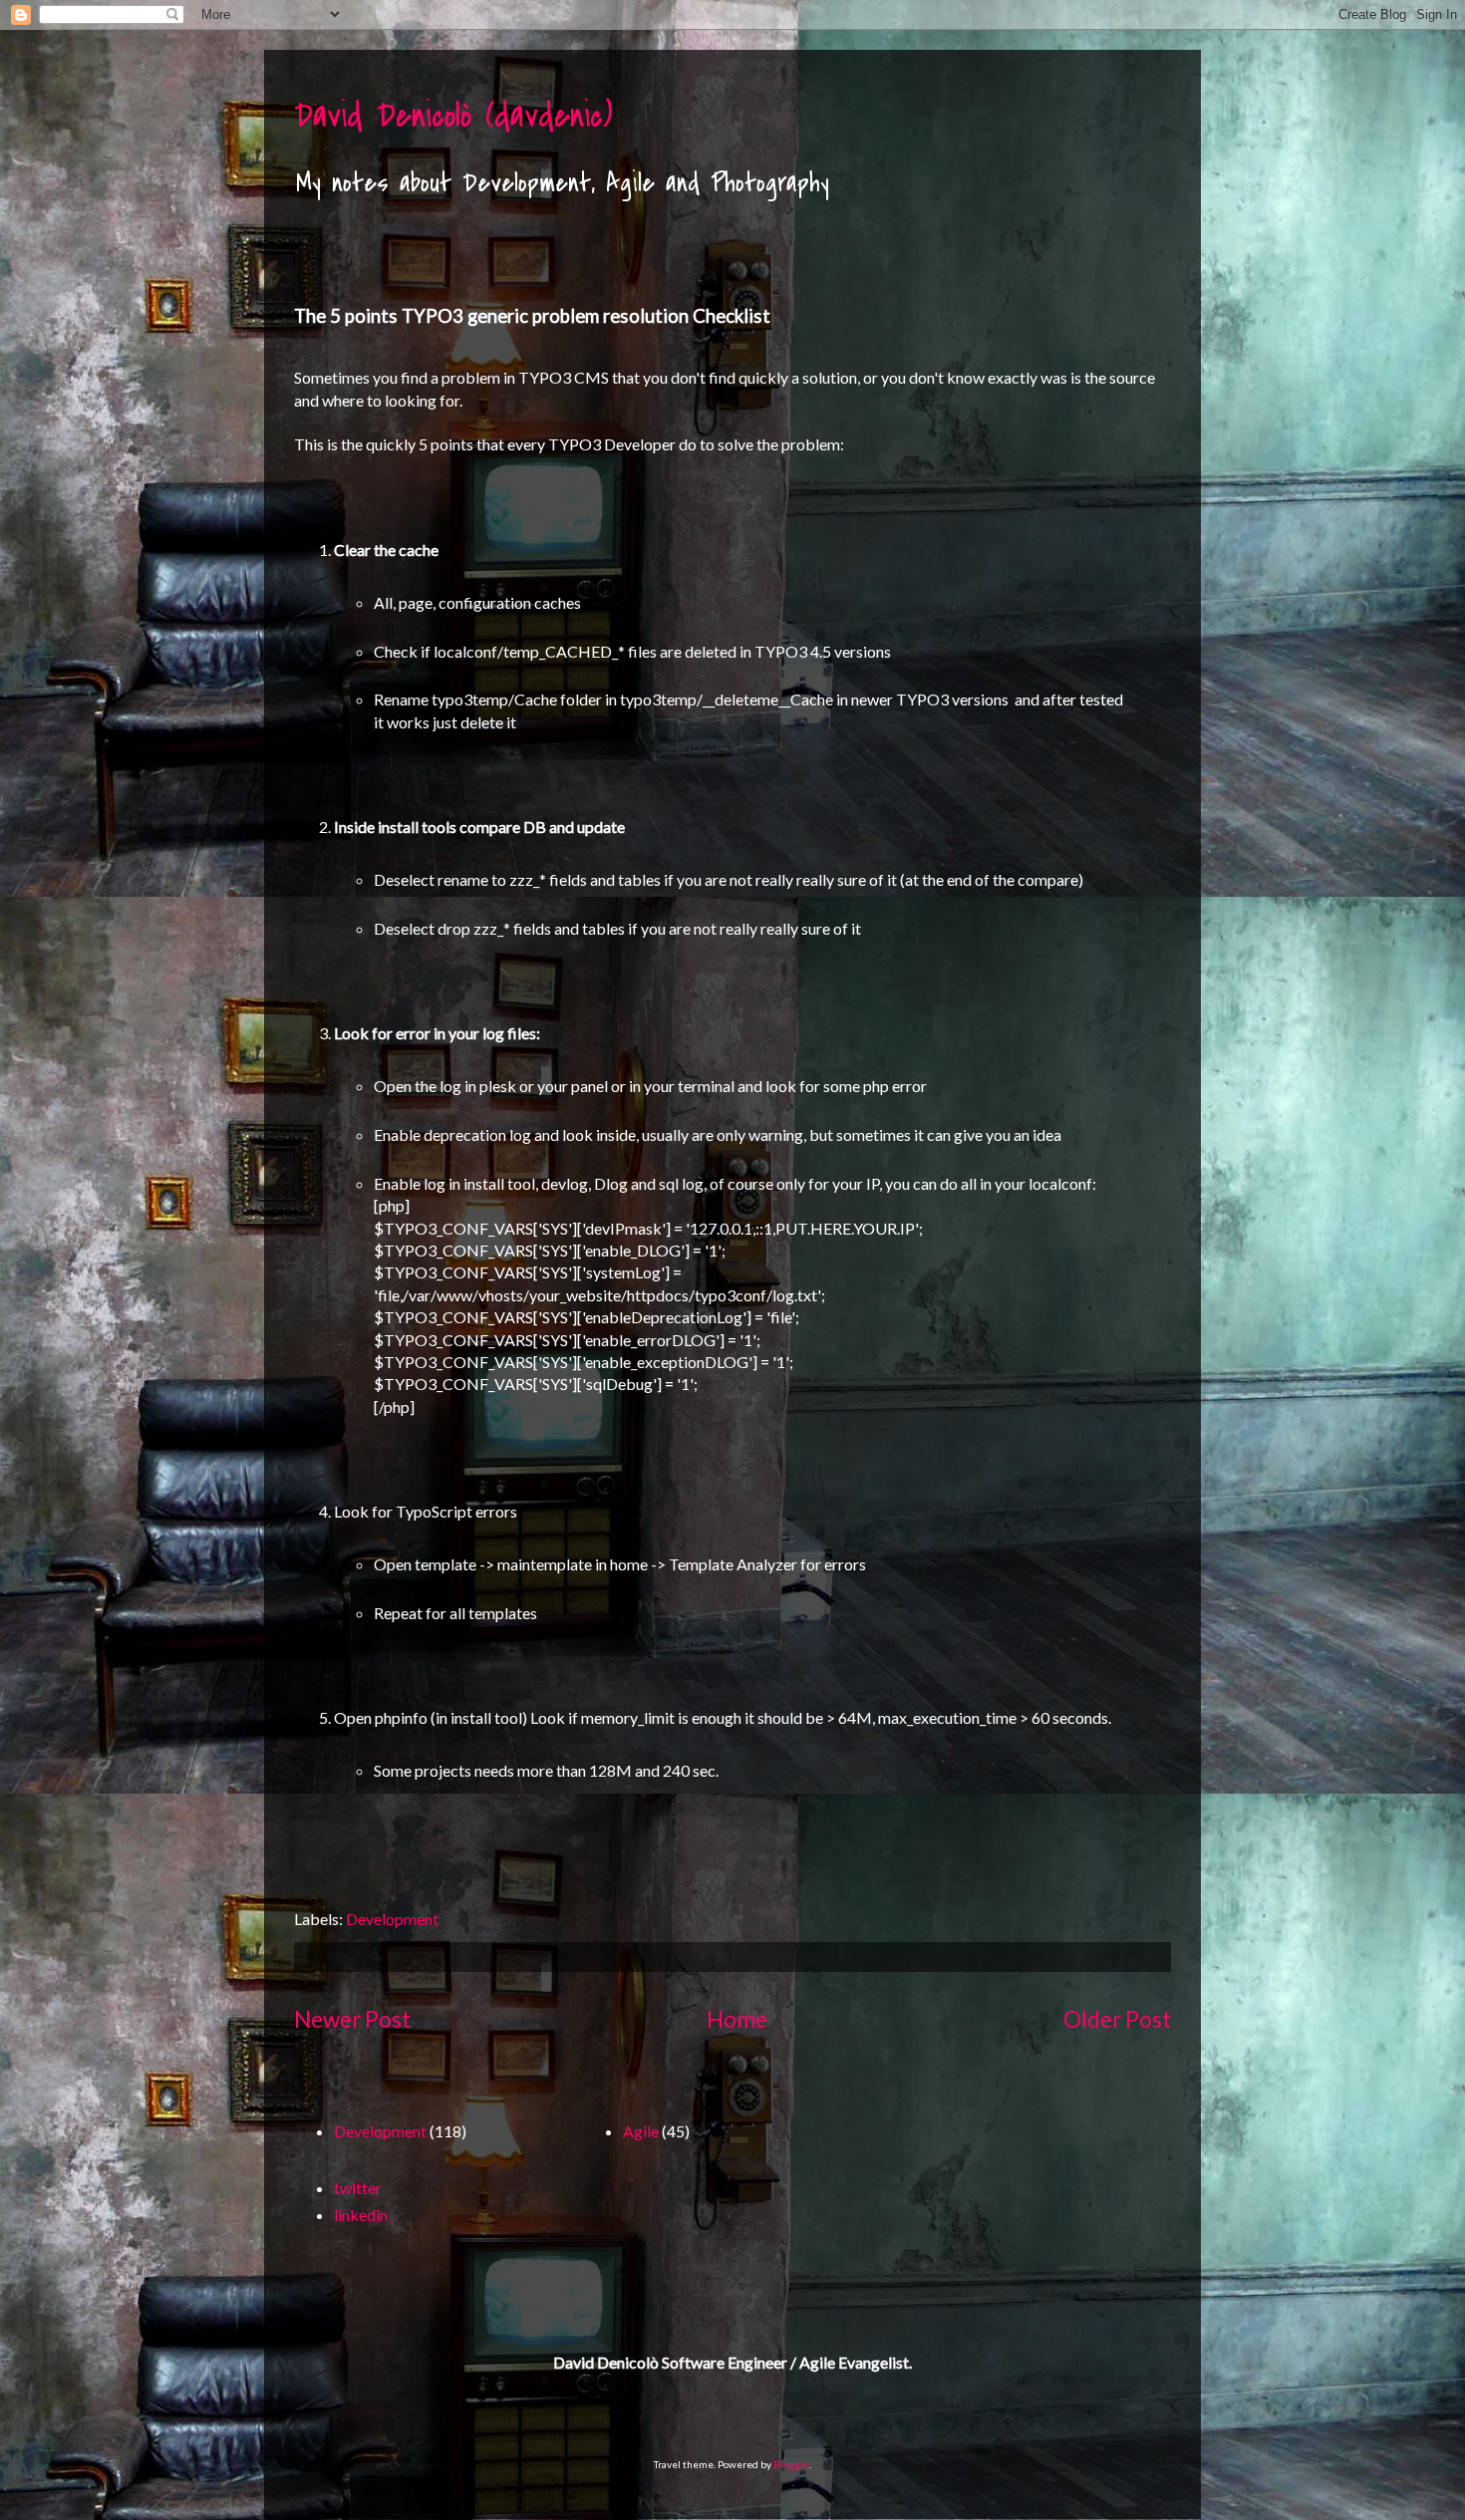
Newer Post (352, 2019)
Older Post (1117, 2019)
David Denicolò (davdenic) (453, 116)
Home (737, 2019)
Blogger (791, 2464)
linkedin (361, 2215)
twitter (358, 2188)
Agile (641, 2131)
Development (392, 1919)
